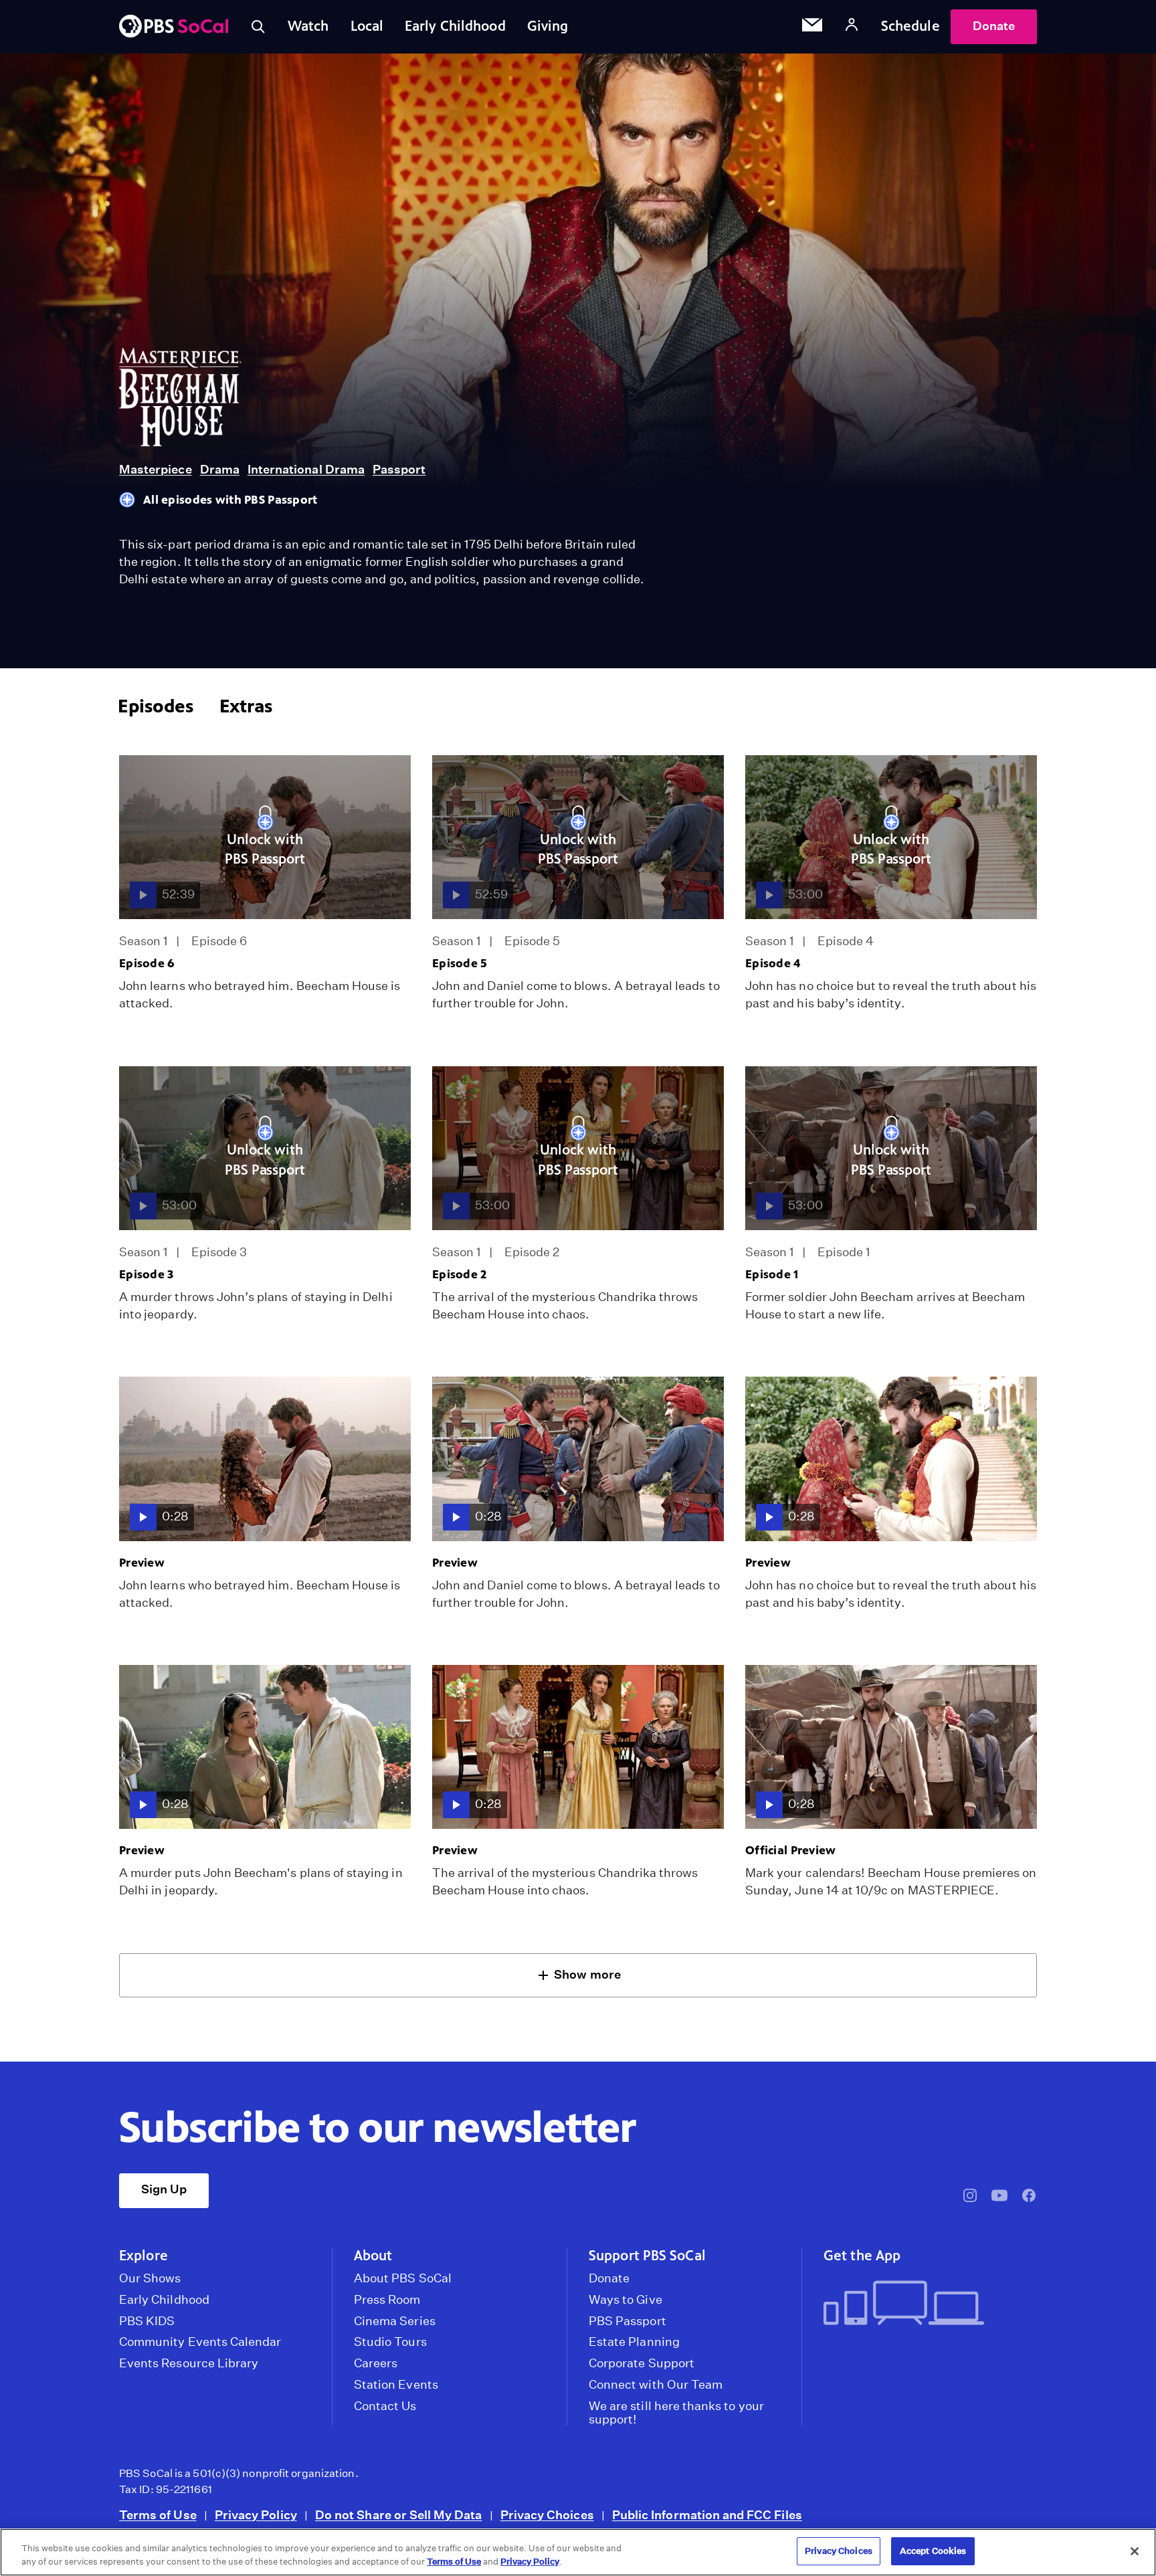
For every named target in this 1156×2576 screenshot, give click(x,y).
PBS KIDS (147, 2321)
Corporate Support (642, 2363)
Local (367, 26)
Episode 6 (147, 963)
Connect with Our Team (656, 2385)
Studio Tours (390, 2342)
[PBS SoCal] (174, 27)
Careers (376, 2363)
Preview (142, 1563)
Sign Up (164, 2189)
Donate (994, 26)
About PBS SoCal (403, 2278)
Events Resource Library (189, 2363)
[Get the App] (925, 2304)
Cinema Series (395, 2321)
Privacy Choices (547, 2515)
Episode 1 (772, 1274)
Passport (399, 469)
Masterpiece (156, 469)
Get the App (862, 2256)
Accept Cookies (933, 2551)
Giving (548, 26)
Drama (220, 469)
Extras (246, 706)
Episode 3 (147, 1274)
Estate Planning (634, 2342)
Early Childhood (455, 26)
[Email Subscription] (812, 27)
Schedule (910, 26)
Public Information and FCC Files (707, 2515)
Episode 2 (460, 1274)
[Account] (852, 26)
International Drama (306, 469)
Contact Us (385, 2406)
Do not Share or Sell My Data (399, 2515)
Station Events (396, 2385)
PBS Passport (628, 2321)
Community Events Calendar (200, 2342)
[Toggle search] (258, 27)
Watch (308, 26)
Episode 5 (460, 963)
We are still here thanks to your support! (676, 2413)
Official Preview (791, 1850)
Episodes (156, 706)
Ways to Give (625, 2300)
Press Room (387, 2300)
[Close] (1135, 2551)
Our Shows (150, 2278)
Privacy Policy (256, 2515)
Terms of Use (158, 2515)
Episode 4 (773, 963)
